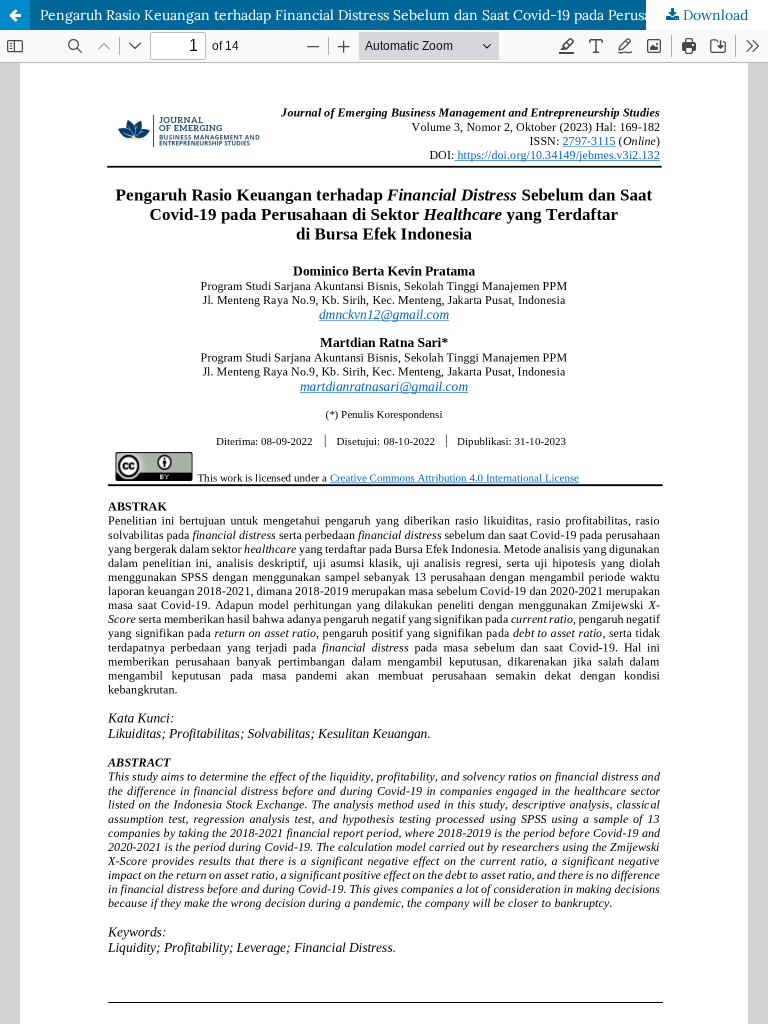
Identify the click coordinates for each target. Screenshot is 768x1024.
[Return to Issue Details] (15, 15)
